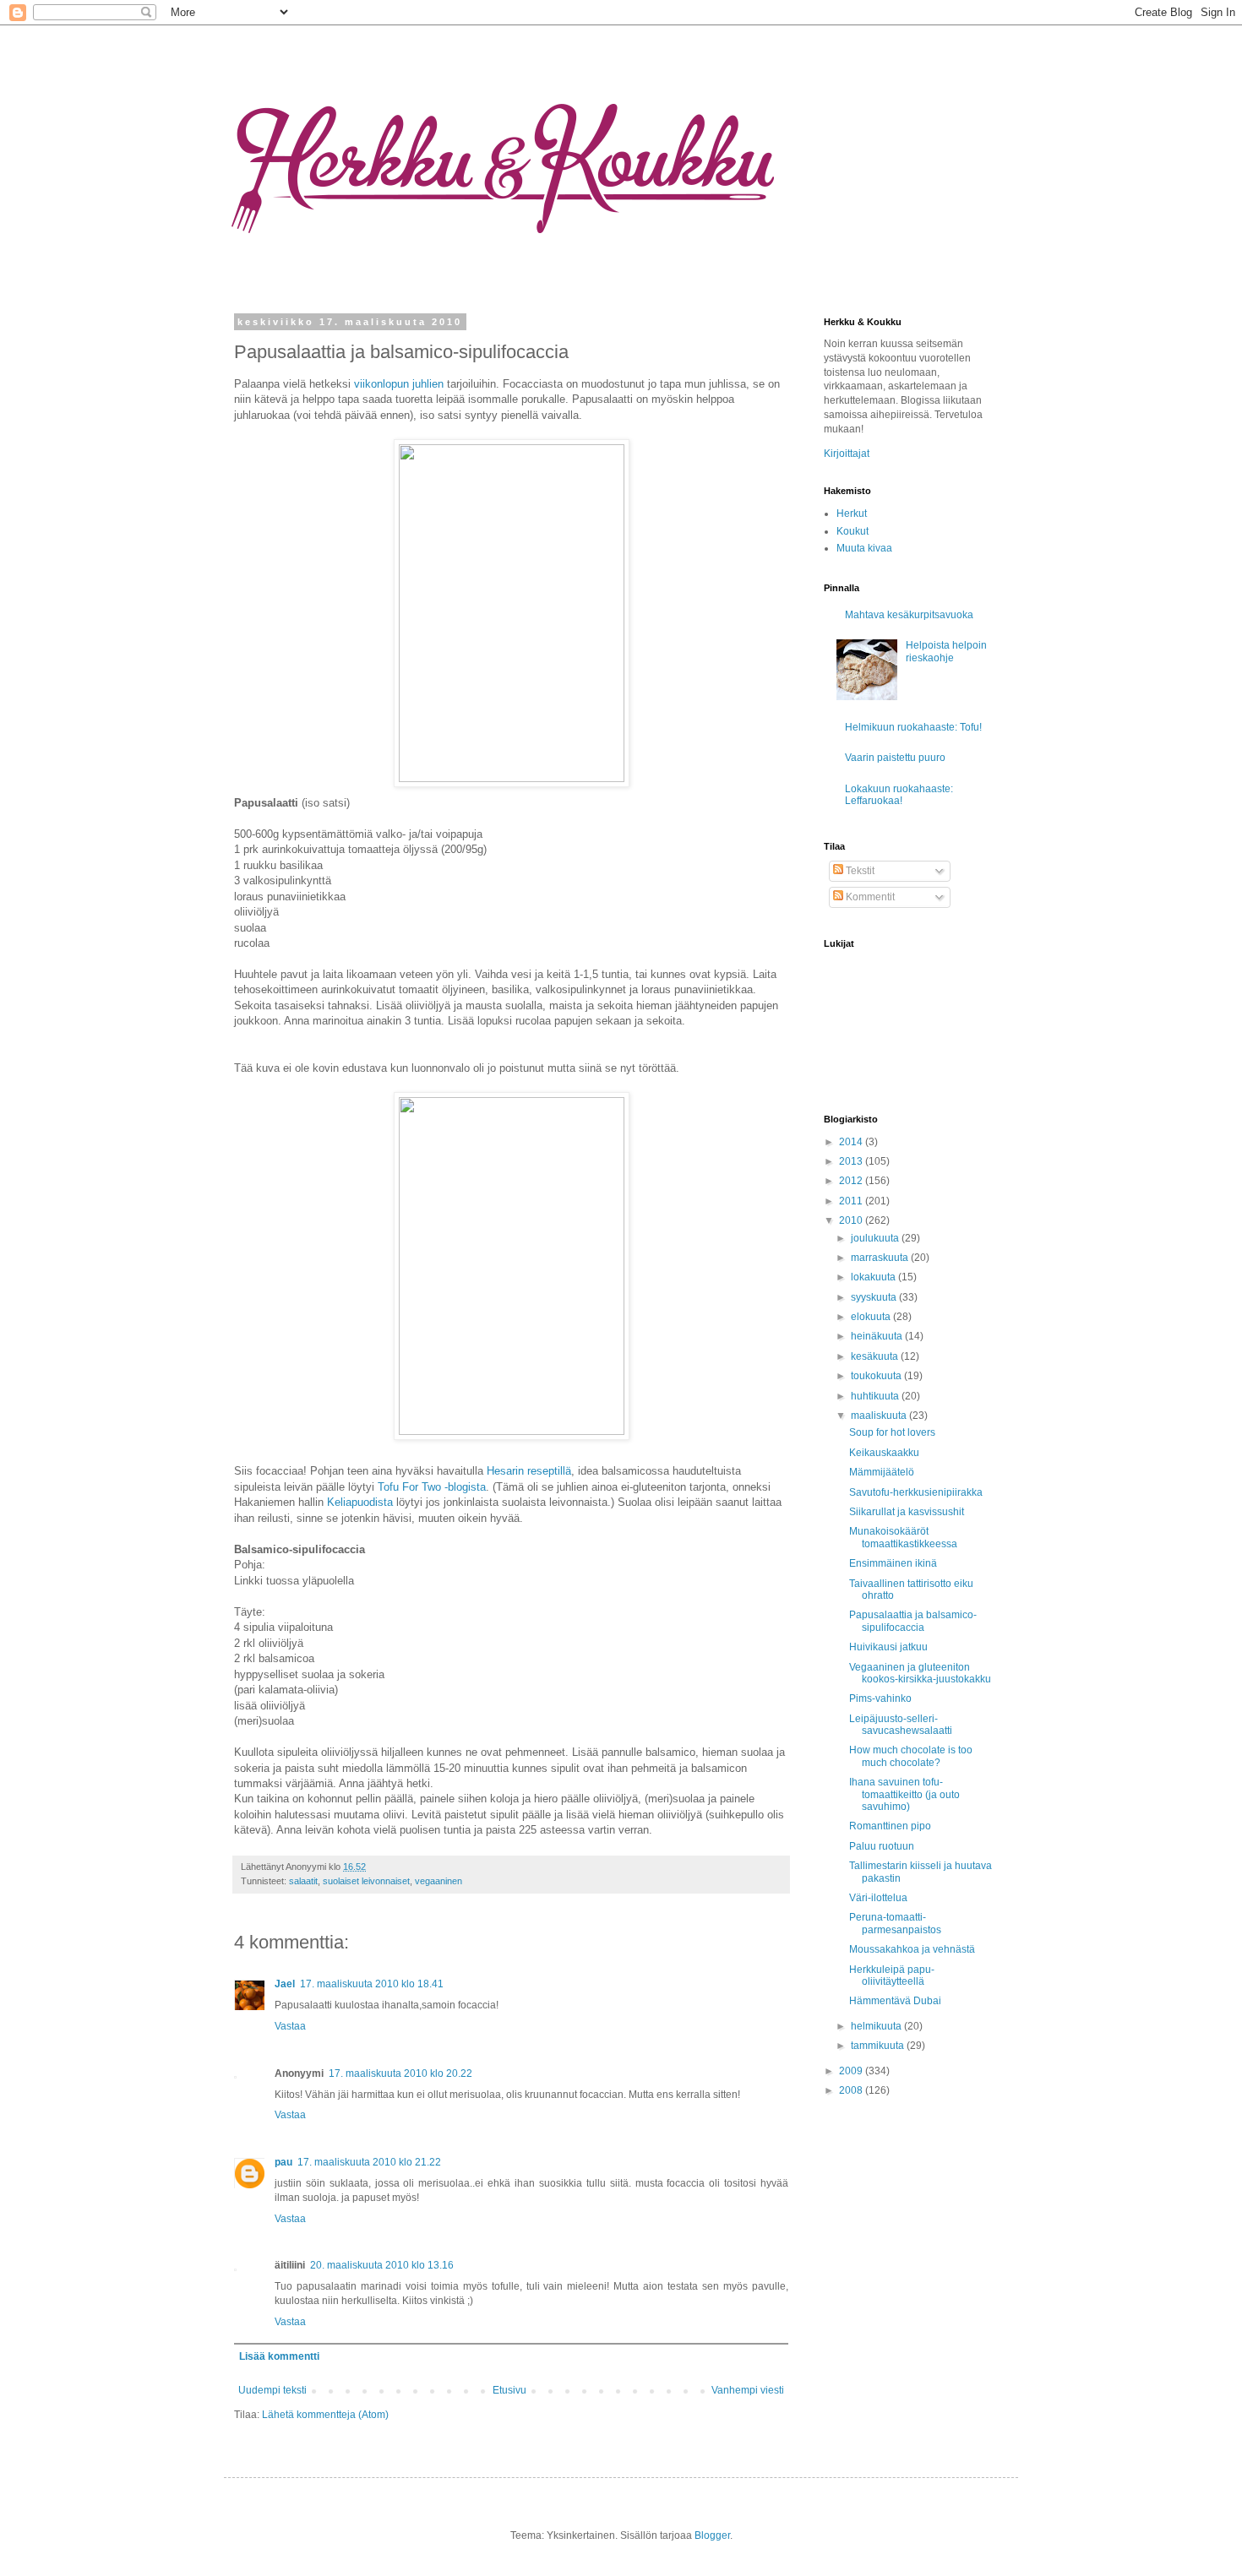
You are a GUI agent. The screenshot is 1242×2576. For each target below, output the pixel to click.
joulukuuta (876, 1238)
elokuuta (872, 1317)
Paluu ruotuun (882, 1846)
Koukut (853, 531)
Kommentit (869, 897)
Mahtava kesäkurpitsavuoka (909, 615)
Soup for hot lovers (892, 1432)
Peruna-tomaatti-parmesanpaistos (895, 1923)
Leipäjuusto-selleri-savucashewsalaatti (901, 1725)
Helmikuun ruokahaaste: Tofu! (913, 727)
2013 (852, 1161)
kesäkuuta (876, 1356)
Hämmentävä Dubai (895, 2001)
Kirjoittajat (847, 454)
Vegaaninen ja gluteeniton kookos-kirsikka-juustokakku (920, 1673)
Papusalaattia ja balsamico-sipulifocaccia (913, 1621)
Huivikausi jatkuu (888, 1647)
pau (283, 2162)
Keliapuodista (360, 1502)
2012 (852, 1181)
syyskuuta (875, 1297)
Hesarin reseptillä (529, 1471)
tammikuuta (879, 2046)
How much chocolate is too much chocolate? (911, 1756)
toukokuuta (877, 1376)
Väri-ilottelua (878, 1898)
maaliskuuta (880, 1416)
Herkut (852, 514)
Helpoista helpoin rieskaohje (946, 651)
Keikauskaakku (884, 1453)
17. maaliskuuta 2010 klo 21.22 (369, 2162)
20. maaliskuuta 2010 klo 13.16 (382, 2265)
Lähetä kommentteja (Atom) (325, 2415)
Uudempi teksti (272, 2390)
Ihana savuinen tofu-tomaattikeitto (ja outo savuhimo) (904, 1794)
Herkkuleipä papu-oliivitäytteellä (892, 1975)
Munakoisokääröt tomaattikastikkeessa (903, 1537)
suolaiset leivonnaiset (366, 1881)
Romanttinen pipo (890, 1826)
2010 (852, 1220)
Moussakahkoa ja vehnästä (912, 1949)
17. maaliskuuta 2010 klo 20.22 (400, 2073)
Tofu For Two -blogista (432, 1487)
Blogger (712, 2535)
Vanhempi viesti (748, 2390)
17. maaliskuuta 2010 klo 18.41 (372, 1984)
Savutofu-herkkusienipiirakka (916, 1492)
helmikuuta (877, 2026)
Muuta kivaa (864, 548)
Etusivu (509, 2390)
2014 (852, 1142)
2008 (852, 2090)
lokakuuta (874, 1277)
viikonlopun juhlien (399, 384)
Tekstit (859, 871)
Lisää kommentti (279, 2356)
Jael (285, 1984)
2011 (852, 1201)
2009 (852, 2071)
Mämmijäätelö (882, 1472)
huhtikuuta (876, 1396)
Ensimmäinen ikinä (893, 1563)
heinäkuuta (878, 1336)
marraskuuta (881, 1258)
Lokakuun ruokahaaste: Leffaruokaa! (899, 795)
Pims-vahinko (880, 1698)
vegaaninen (439, 1881)
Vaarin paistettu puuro (895, 758)
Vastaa (290, 2026)
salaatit (303, 1881)
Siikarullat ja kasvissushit (907, 1512)
